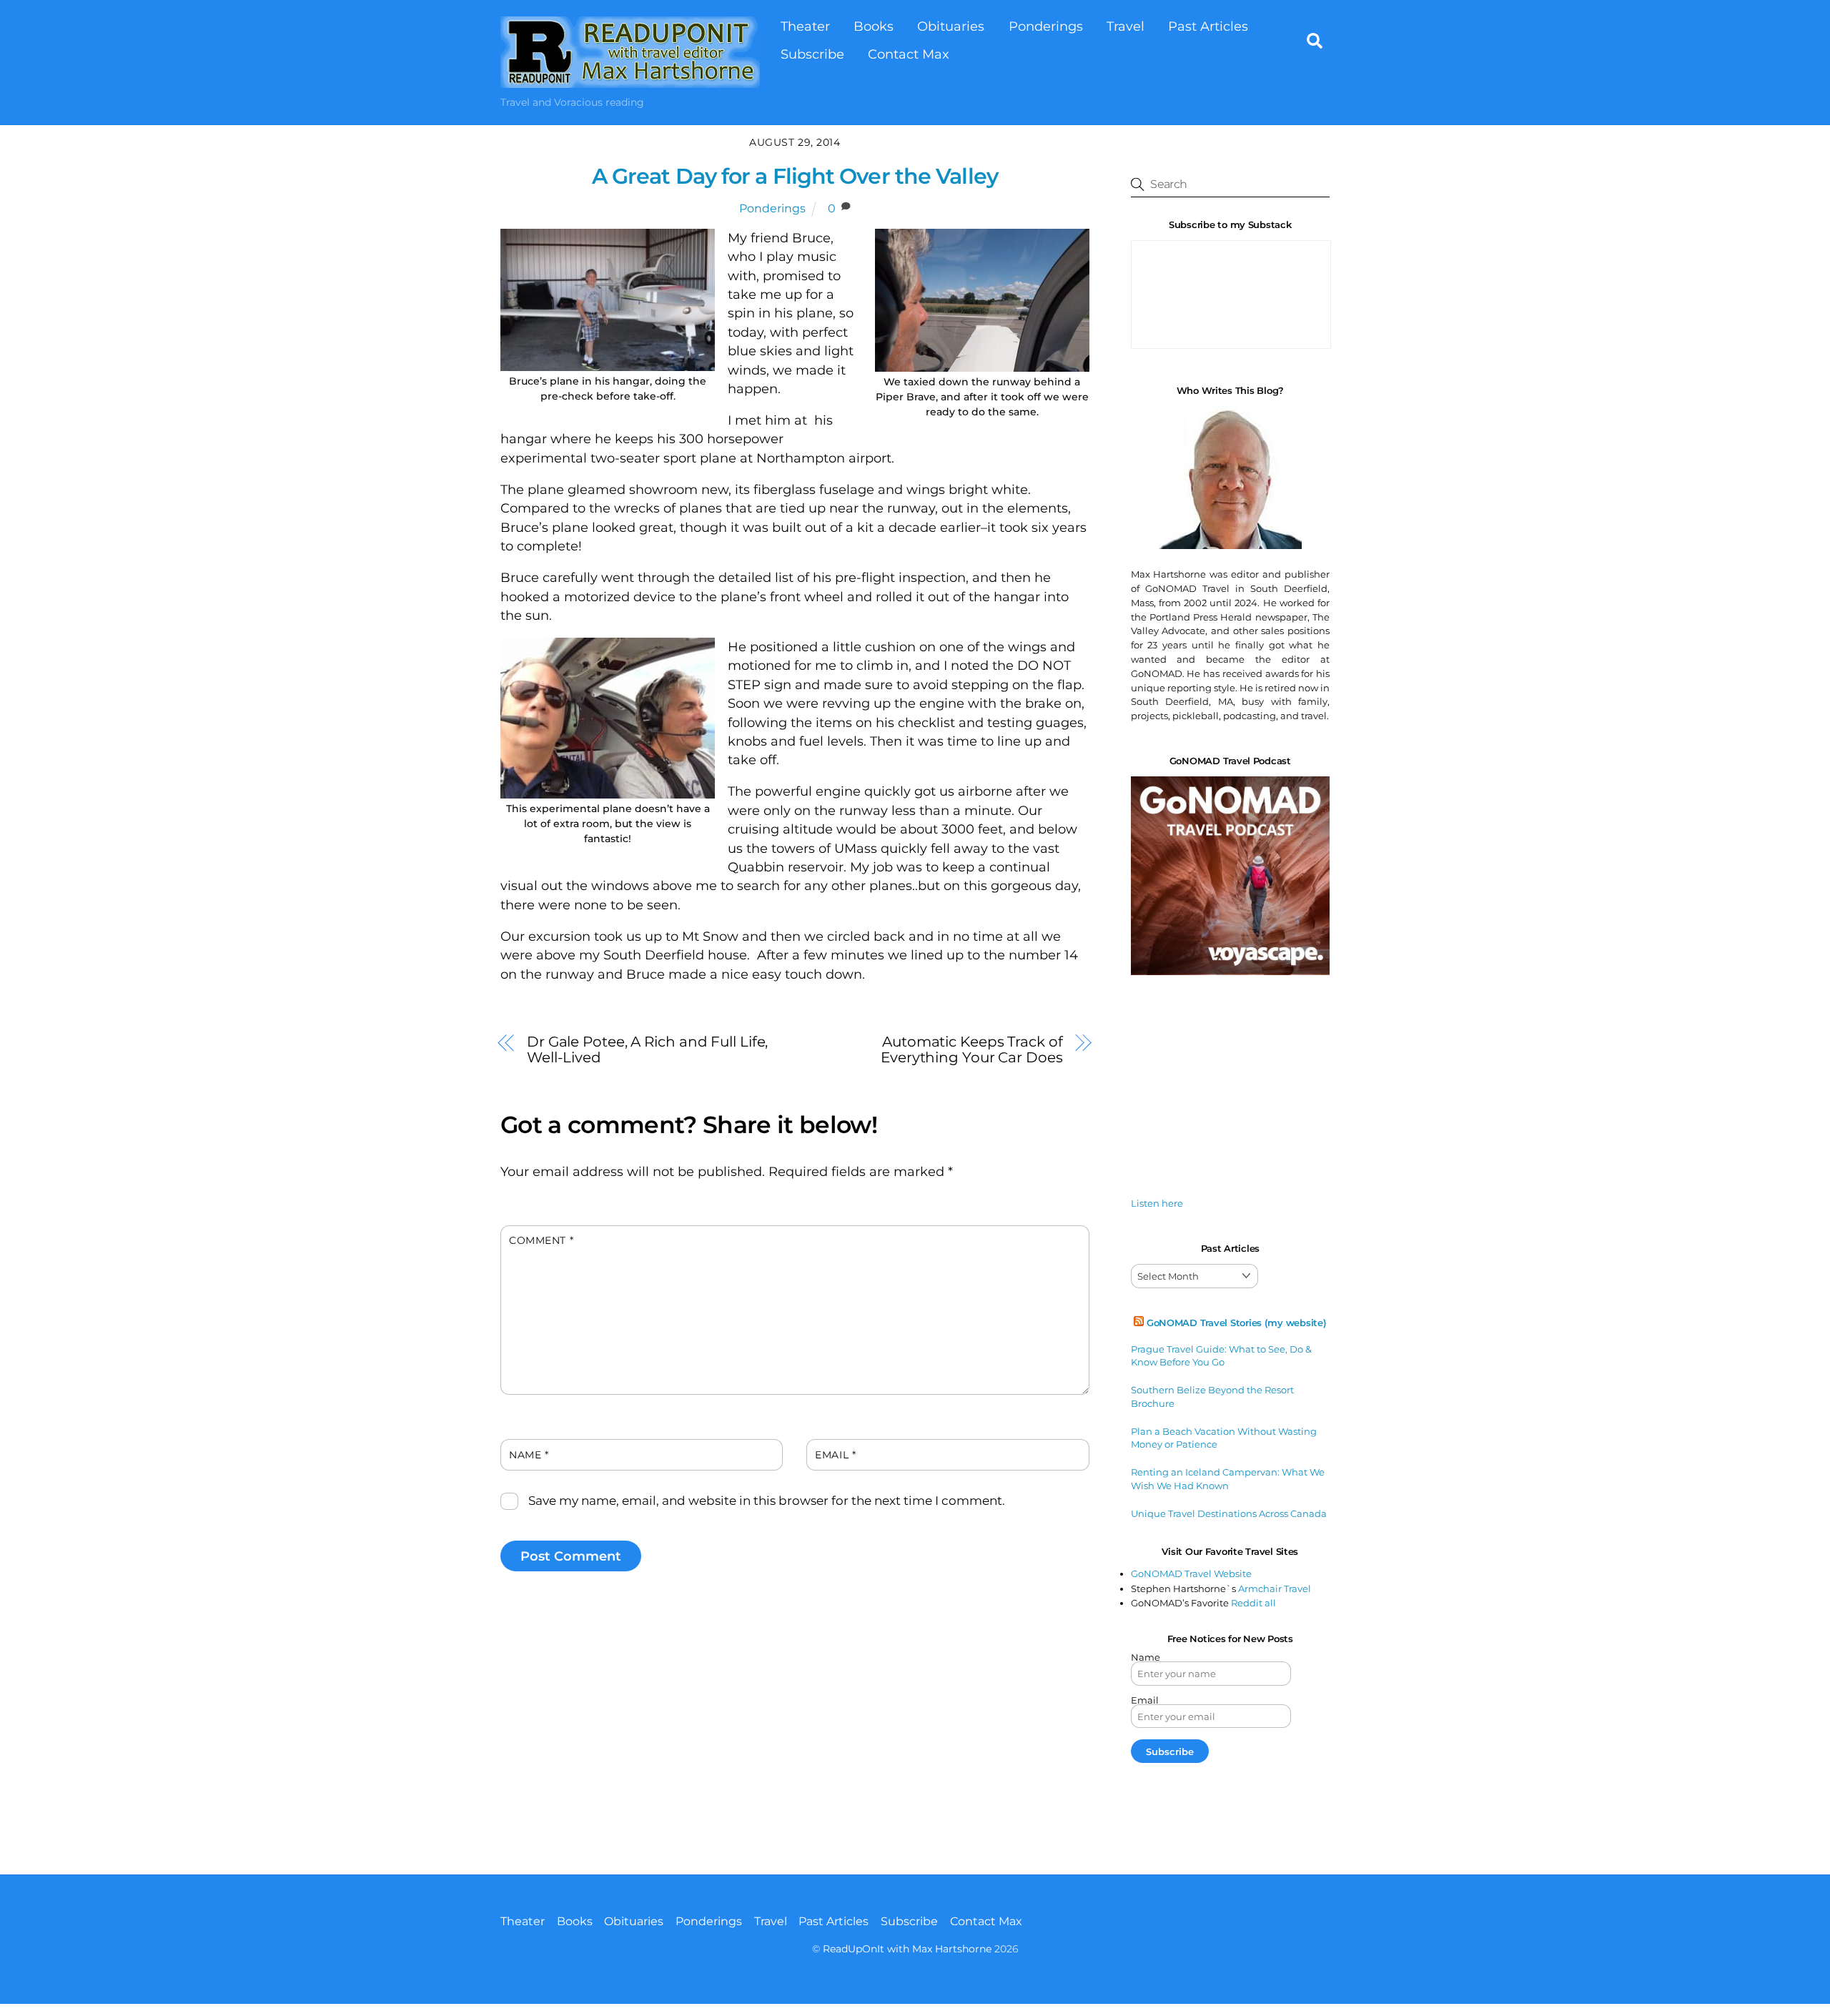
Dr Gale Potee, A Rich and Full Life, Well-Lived (647, 1049)
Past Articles (1208, 26)
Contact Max (909, 54)
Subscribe (812, 54)
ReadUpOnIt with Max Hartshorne (907, 1949)
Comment (541, 1240)
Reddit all (1253, 1603)
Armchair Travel (1275, 1588)
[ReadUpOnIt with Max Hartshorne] (630, 80)
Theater (805, 26)
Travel (1126, 26)
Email (835, 1455)
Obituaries (951, 26)
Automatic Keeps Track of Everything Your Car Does (972, 1049)
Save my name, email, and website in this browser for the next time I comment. (767, 1501)
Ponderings (1046, 26)
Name (529, 1455)
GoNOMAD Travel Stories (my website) (1237, 1323)
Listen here (1157, 1203)
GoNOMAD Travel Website (1191, 1573)
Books (874, 26)
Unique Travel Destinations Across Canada (1229, 1513)
